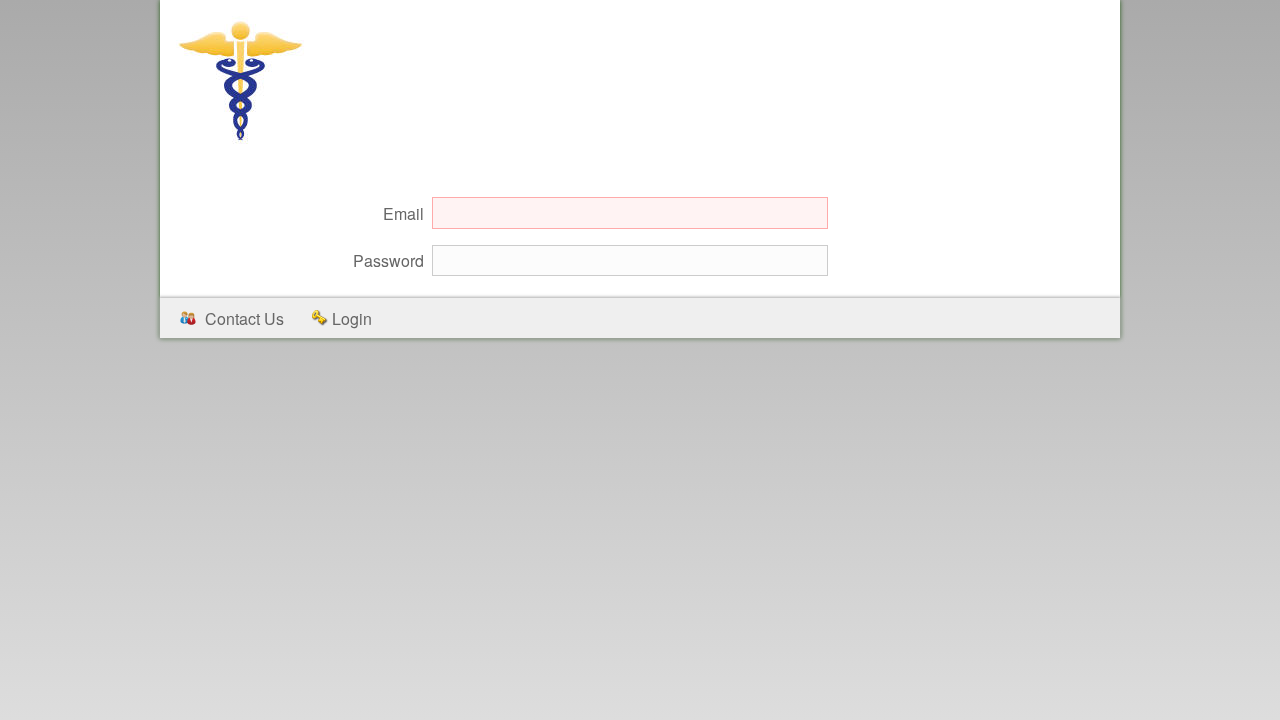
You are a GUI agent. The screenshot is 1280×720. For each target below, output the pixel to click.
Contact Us (244, 318)
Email (403, 213)
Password (388, 260)
